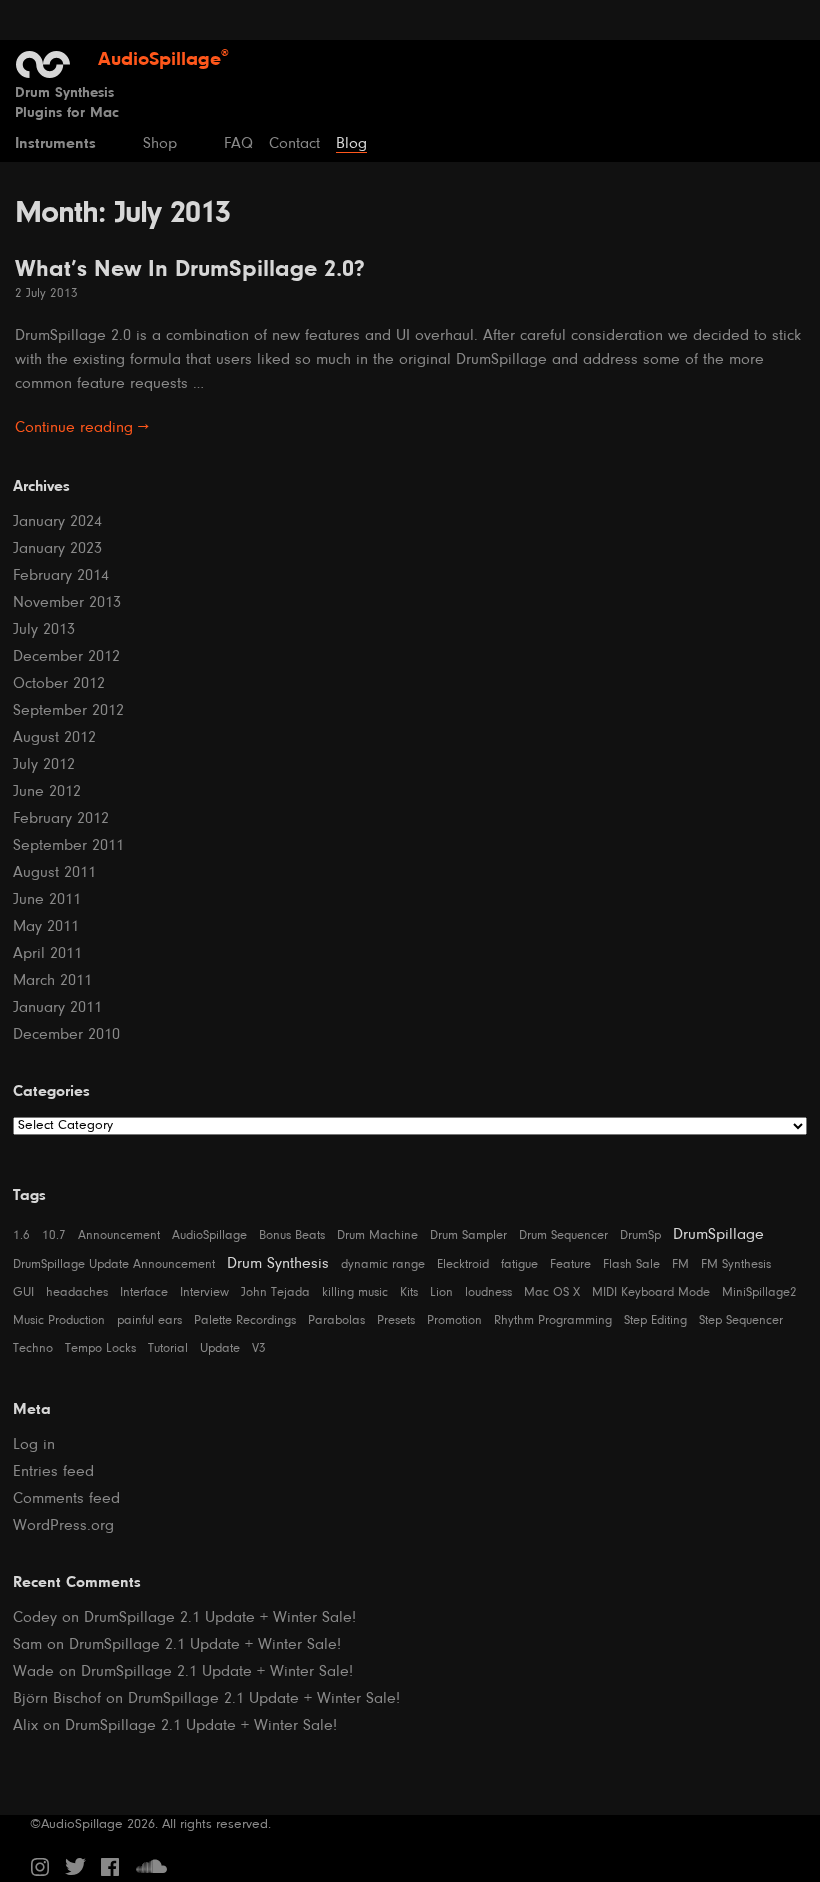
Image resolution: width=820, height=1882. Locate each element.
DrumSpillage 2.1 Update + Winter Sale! (220, 1618)
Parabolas (336, 1320)
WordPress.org (63, 1526)
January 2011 (57, 1008)
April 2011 (47, 954)
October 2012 (59, 684)
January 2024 (57, 522)
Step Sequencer (741, 1320)
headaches (77, 1292)
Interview (204, 1292)
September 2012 (68, 711)
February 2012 (61, 819)
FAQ (238, 144)
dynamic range (383, 1264)
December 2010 (66, 1035)
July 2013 (44, 630)
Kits (409, 1292)
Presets (396, 1320)
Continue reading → (82, 428)
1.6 (21, 1235)
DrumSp (640, 1235)
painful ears (149, 1320)
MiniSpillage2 (759, 1292)
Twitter (75, 1867)
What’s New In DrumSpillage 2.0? (190, 270)
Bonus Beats (292, 1235)
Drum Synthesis (278, 1264)
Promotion (454, 1320)
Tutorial (168, 1348)
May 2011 (46, 927)
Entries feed (53, 1472)
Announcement (119, 1235)
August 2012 (54, 738)
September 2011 (68, 846)
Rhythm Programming (553, 1320)
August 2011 (54, 873)
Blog (351, 144)
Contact (294, 144)
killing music (355, 1292)
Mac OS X (552, 1292)
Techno (33, 1348)
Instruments (55, 144)
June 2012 (47, 792)
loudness (488, 1292)
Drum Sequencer (563, 1235)
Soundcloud (151, 1867)
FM (680, 1264)
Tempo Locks (100, 1348)
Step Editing (655, 1320)
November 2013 (67, 603)
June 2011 (47, 900)
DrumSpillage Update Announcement (114, 1264)
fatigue (519, 1264)
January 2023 (57, 549)
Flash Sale (631, 1264)
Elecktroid (463, 1264)
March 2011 (52, 981)
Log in (34, 1445)
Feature (570, 1264)
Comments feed (66, 1499)
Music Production (59, 1320)
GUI (23, 1292)
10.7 (54, 1235)
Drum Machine (377, 1235)
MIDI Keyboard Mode (651, 1292)
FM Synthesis (736, 1264)
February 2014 (61, 576)
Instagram (40, 1867)
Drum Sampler (468, 1235)
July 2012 (44, 765)
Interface (144, 1292)
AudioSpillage (209, 1235)
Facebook (110, 1867)
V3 (259, 1348)
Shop (160, 144)
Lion (441, 1292)
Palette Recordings (245, 1320)
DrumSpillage (718, 1235)
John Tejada (275, 1292)
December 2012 (66, 657)
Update (220, 1348)
